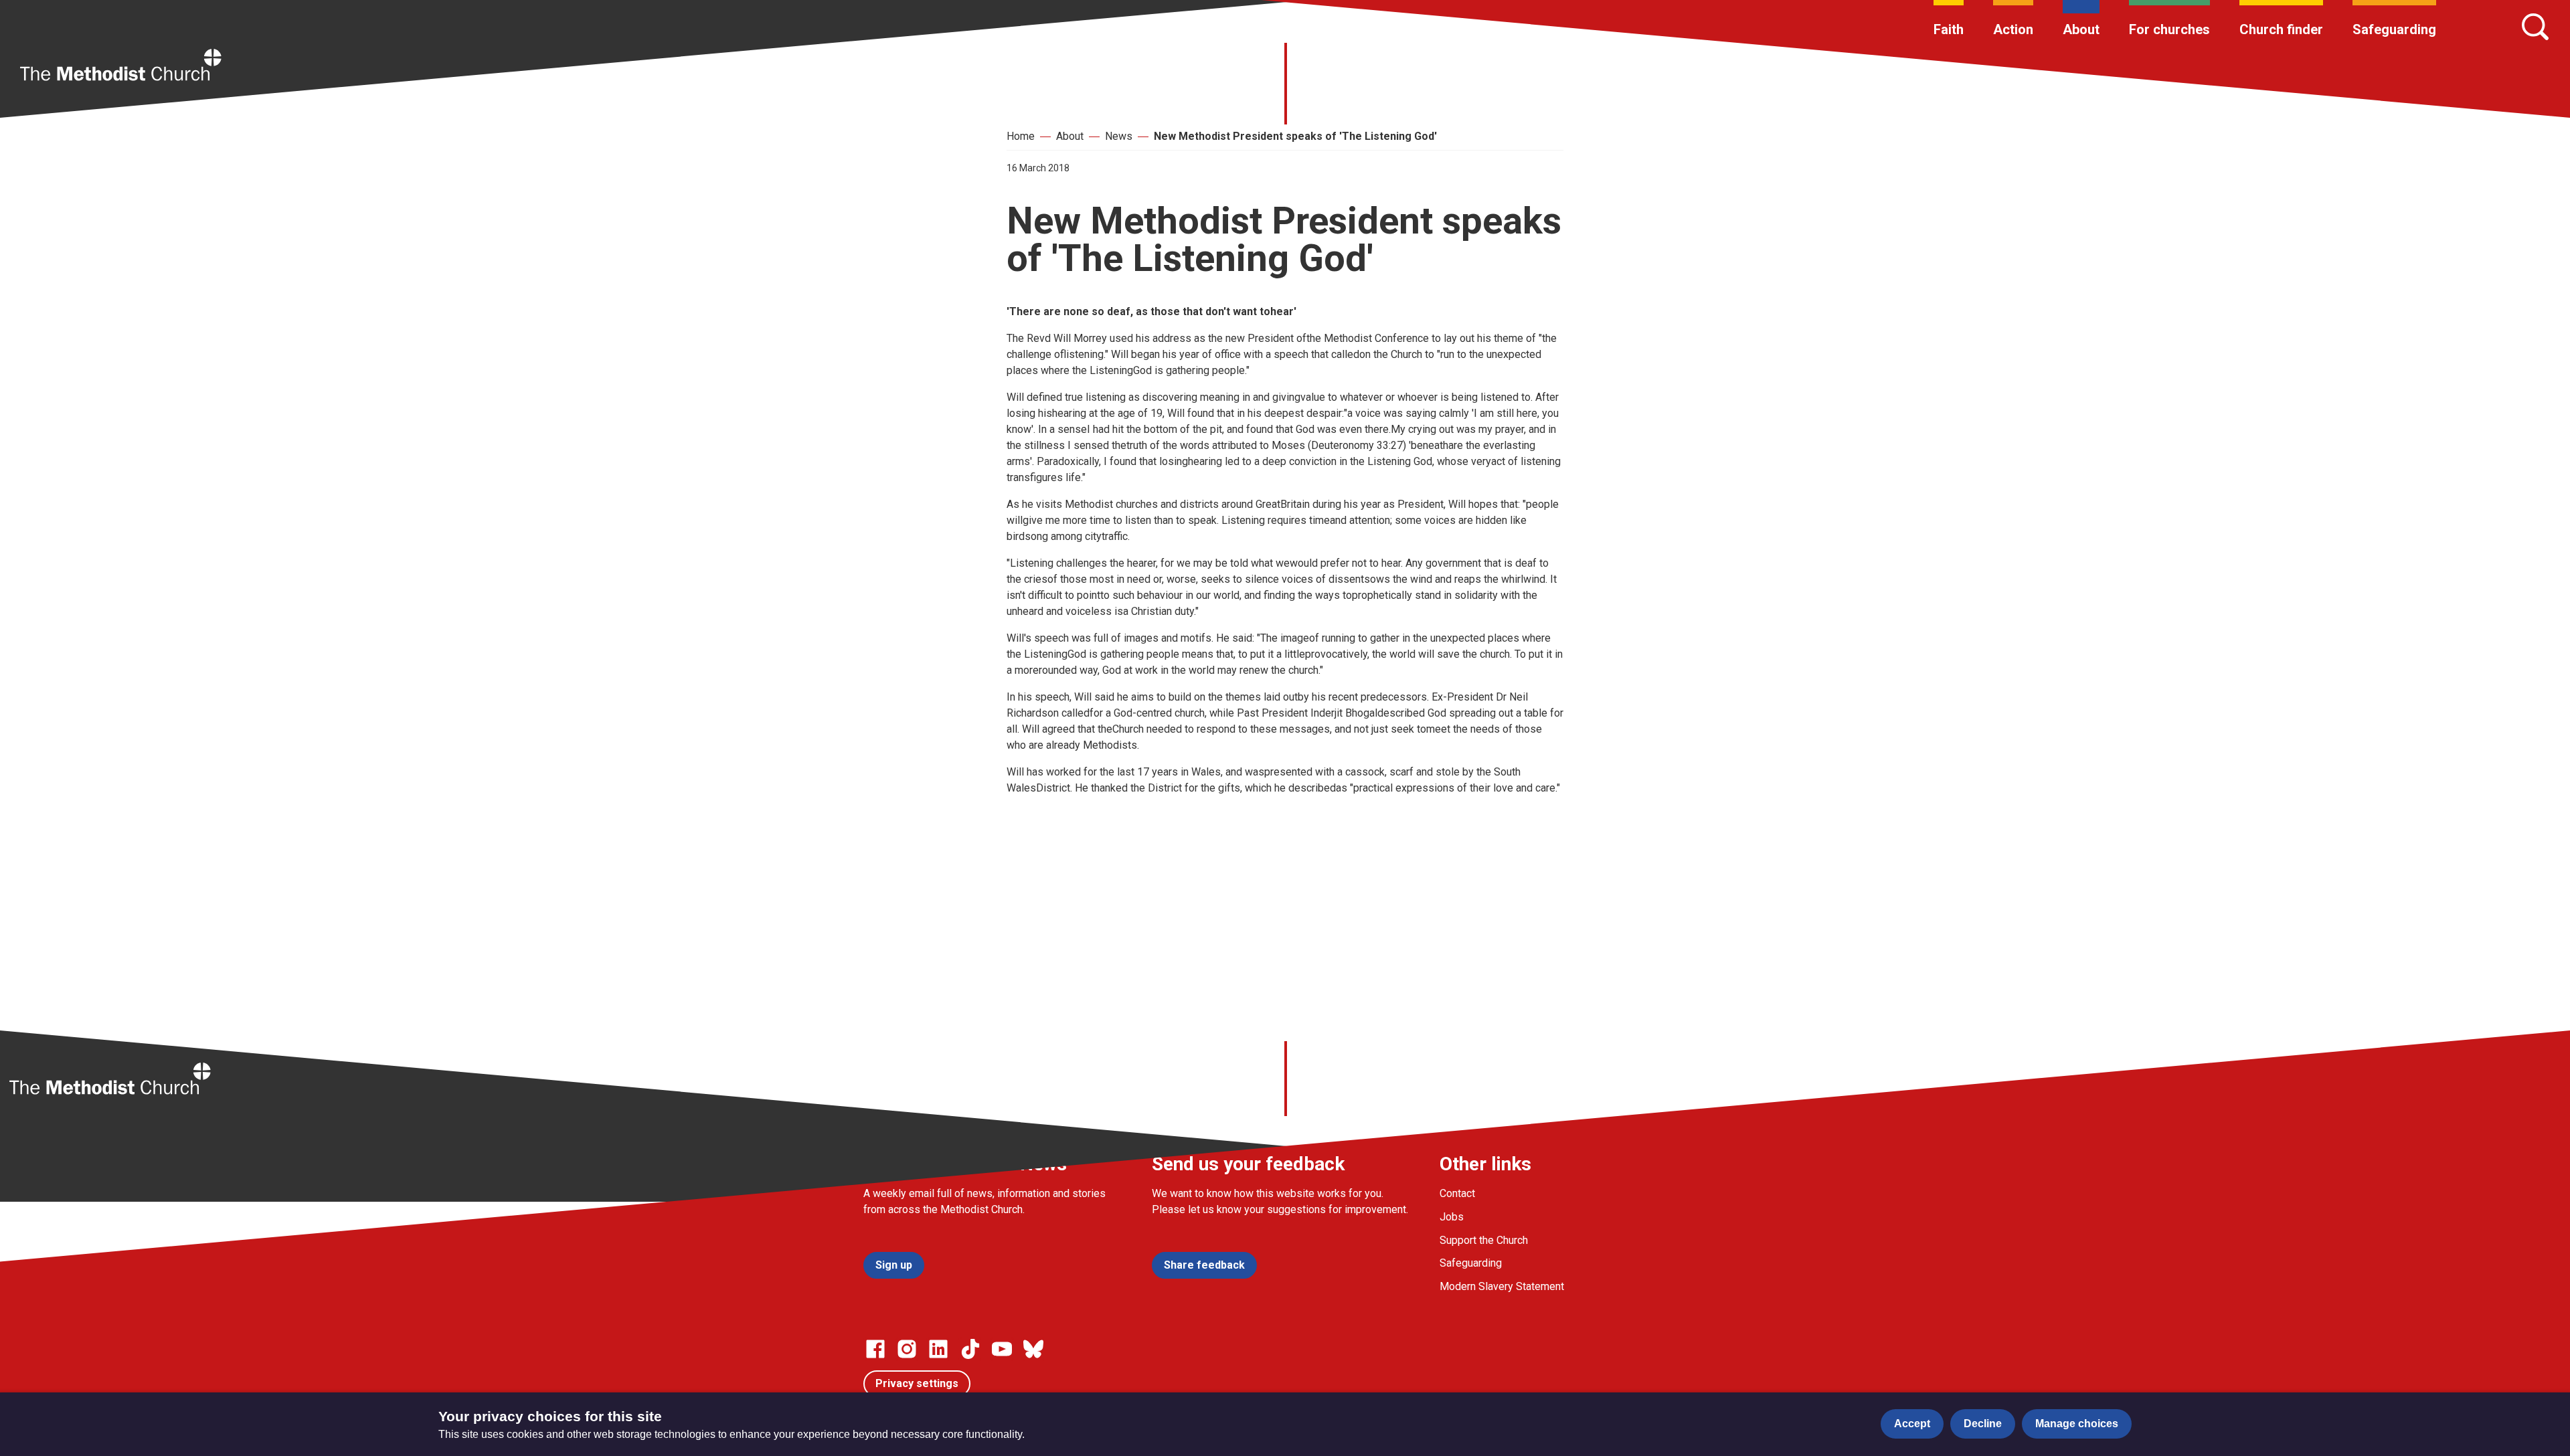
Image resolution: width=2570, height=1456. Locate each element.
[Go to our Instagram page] (907, 1349)
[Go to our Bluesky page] (1033, 1349)
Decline (1983, 1424)
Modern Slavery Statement (1502, 1286)
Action (2013, 29)
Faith (1949, 29)
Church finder (2281, 29)
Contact (1457, 1193)
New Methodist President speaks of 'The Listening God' (1295, 136)
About (2081, 29)
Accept (1912, 1424)
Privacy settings (917, 1383)
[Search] (2535, 27)
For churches (2169, 29)
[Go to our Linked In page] (938, 1349)
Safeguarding (2394, 29)
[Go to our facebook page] (875, 1349)
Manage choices (2077, 1424)
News (1119, 136)
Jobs (1452, 1217)
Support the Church (1484, 1240)
